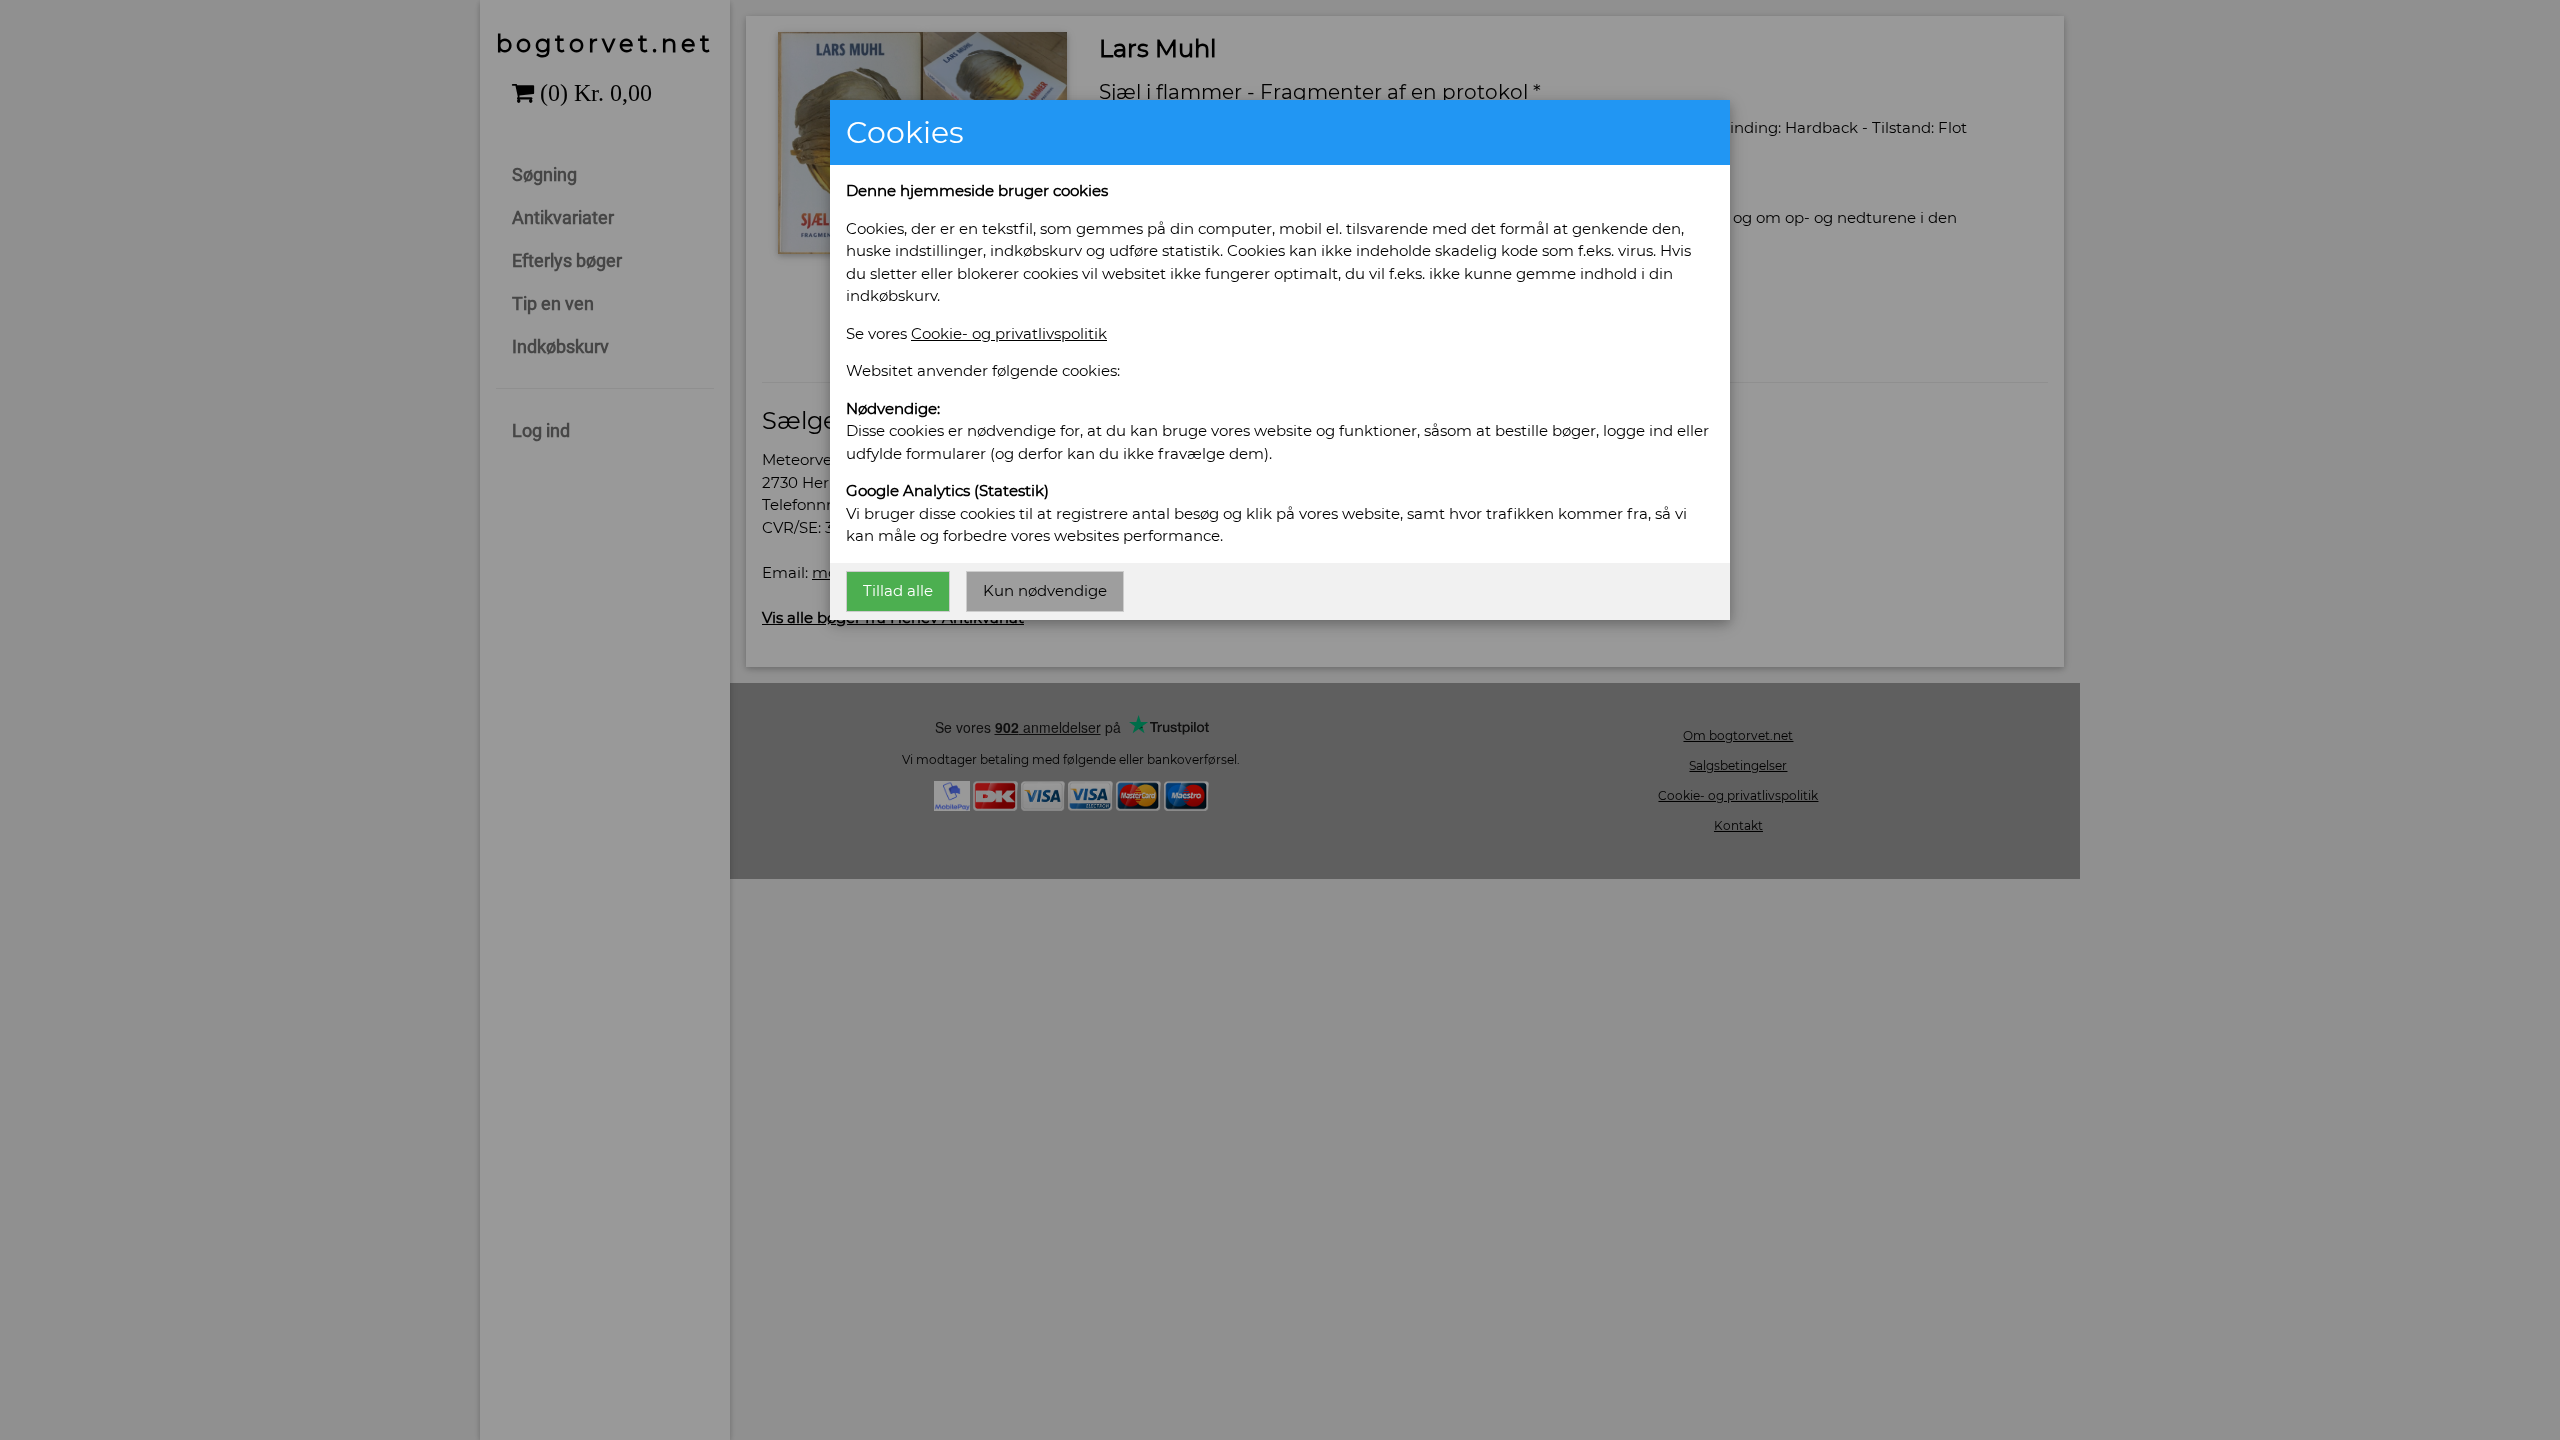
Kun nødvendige (1045, 590)
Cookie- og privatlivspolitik (1009, 333)
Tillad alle (898, 590)
